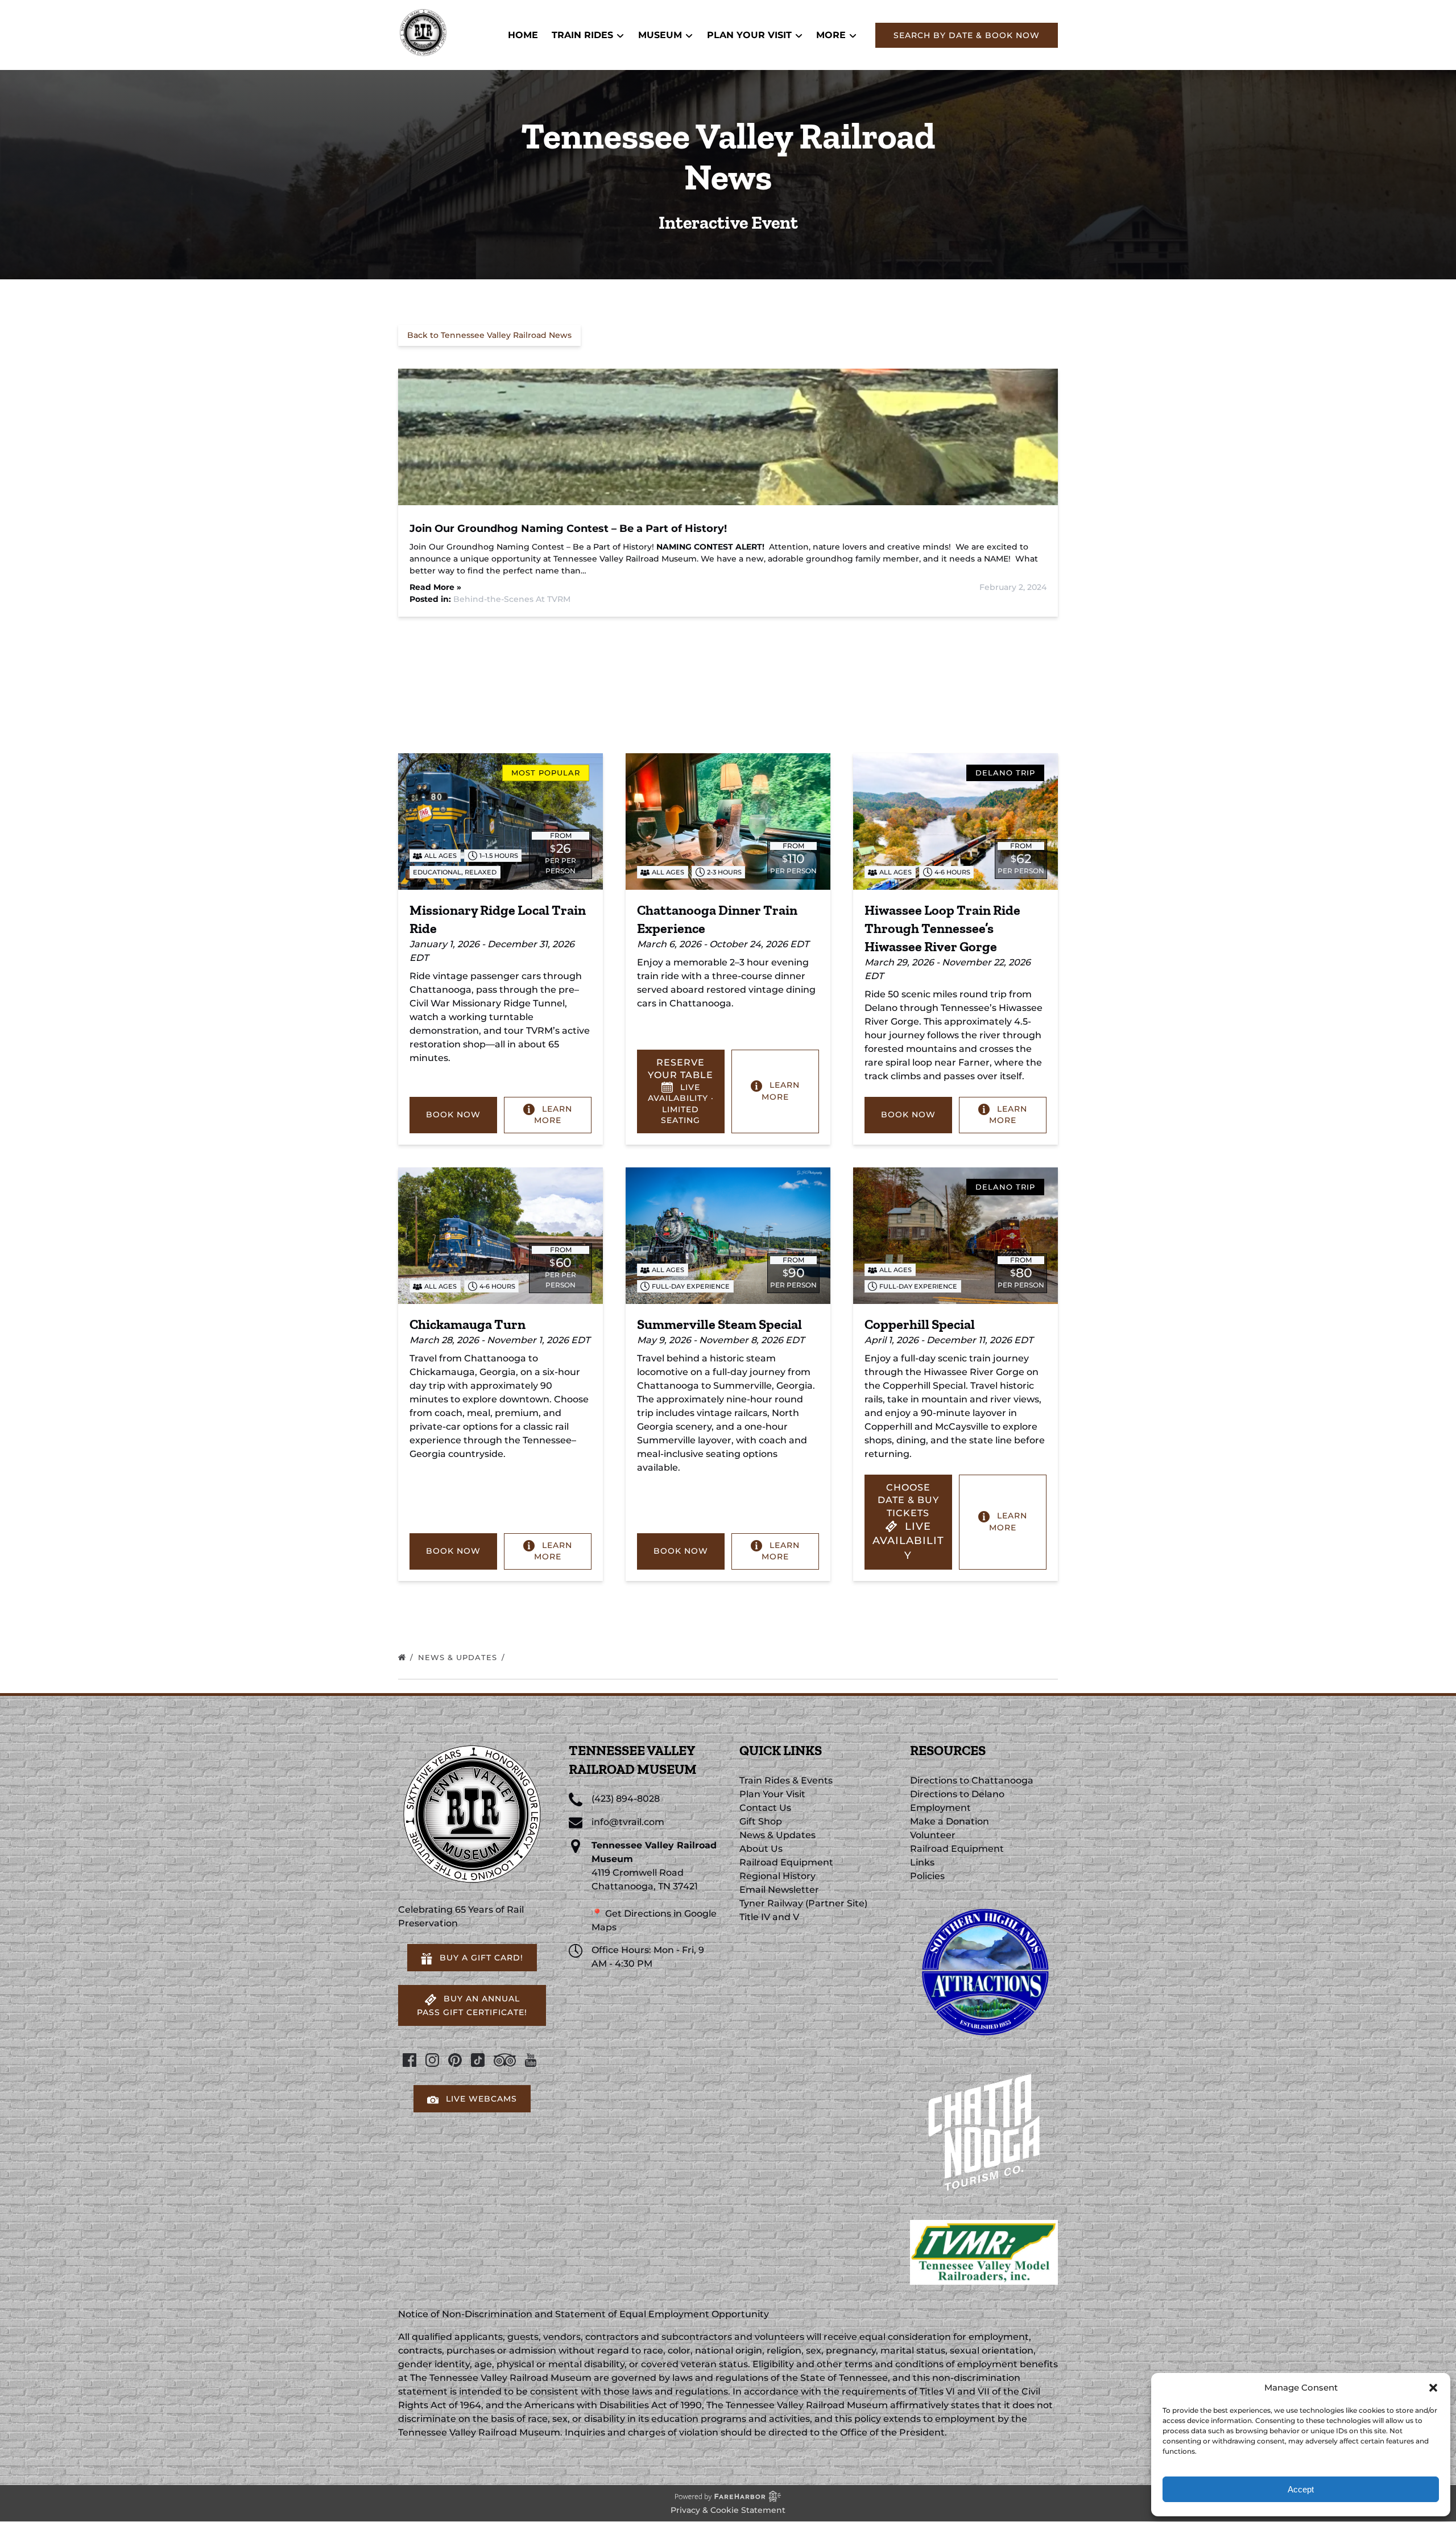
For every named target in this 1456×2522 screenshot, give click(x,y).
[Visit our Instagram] (432, 2060)
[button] (1433, 2388)
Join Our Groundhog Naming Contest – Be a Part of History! (568, 529)
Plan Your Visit (772, 1794)
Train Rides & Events (786, 1780)
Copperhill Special (920, 1324)
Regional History (777, 1876)
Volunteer (933, 1835)
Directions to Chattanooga (972, 1780)
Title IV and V (769, 1917)
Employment (940, 1808)
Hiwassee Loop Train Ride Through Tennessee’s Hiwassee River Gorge (942, 928)
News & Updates (459, 1657)
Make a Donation (950, 1821)
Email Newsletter (779, 1890)
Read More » (435, 587)
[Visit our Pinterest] (455, 2060)
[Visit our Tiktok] (478, 2060)
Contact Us (765, 1808)
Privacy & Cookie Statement (728, 2510)
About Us (761, 1849)
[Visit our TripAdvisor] (505, 2060)
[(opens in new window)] (984, 1903)
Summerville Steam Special (719, 1324)
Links (922, 1862)
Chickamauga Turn (468, 1324)
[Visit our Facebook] (409, 2060)
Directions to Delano (957, 1794)
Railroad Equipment (786, 1862)
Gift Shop (761, 1821)
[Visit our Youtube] (531, 2060)
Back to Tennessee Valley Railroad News (489, 335)
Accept (1301, 2489)
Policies (927, 1876)
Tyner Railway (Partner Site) (803, 1903)
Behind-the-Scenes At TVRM (512, 599)
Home (523, 35)
